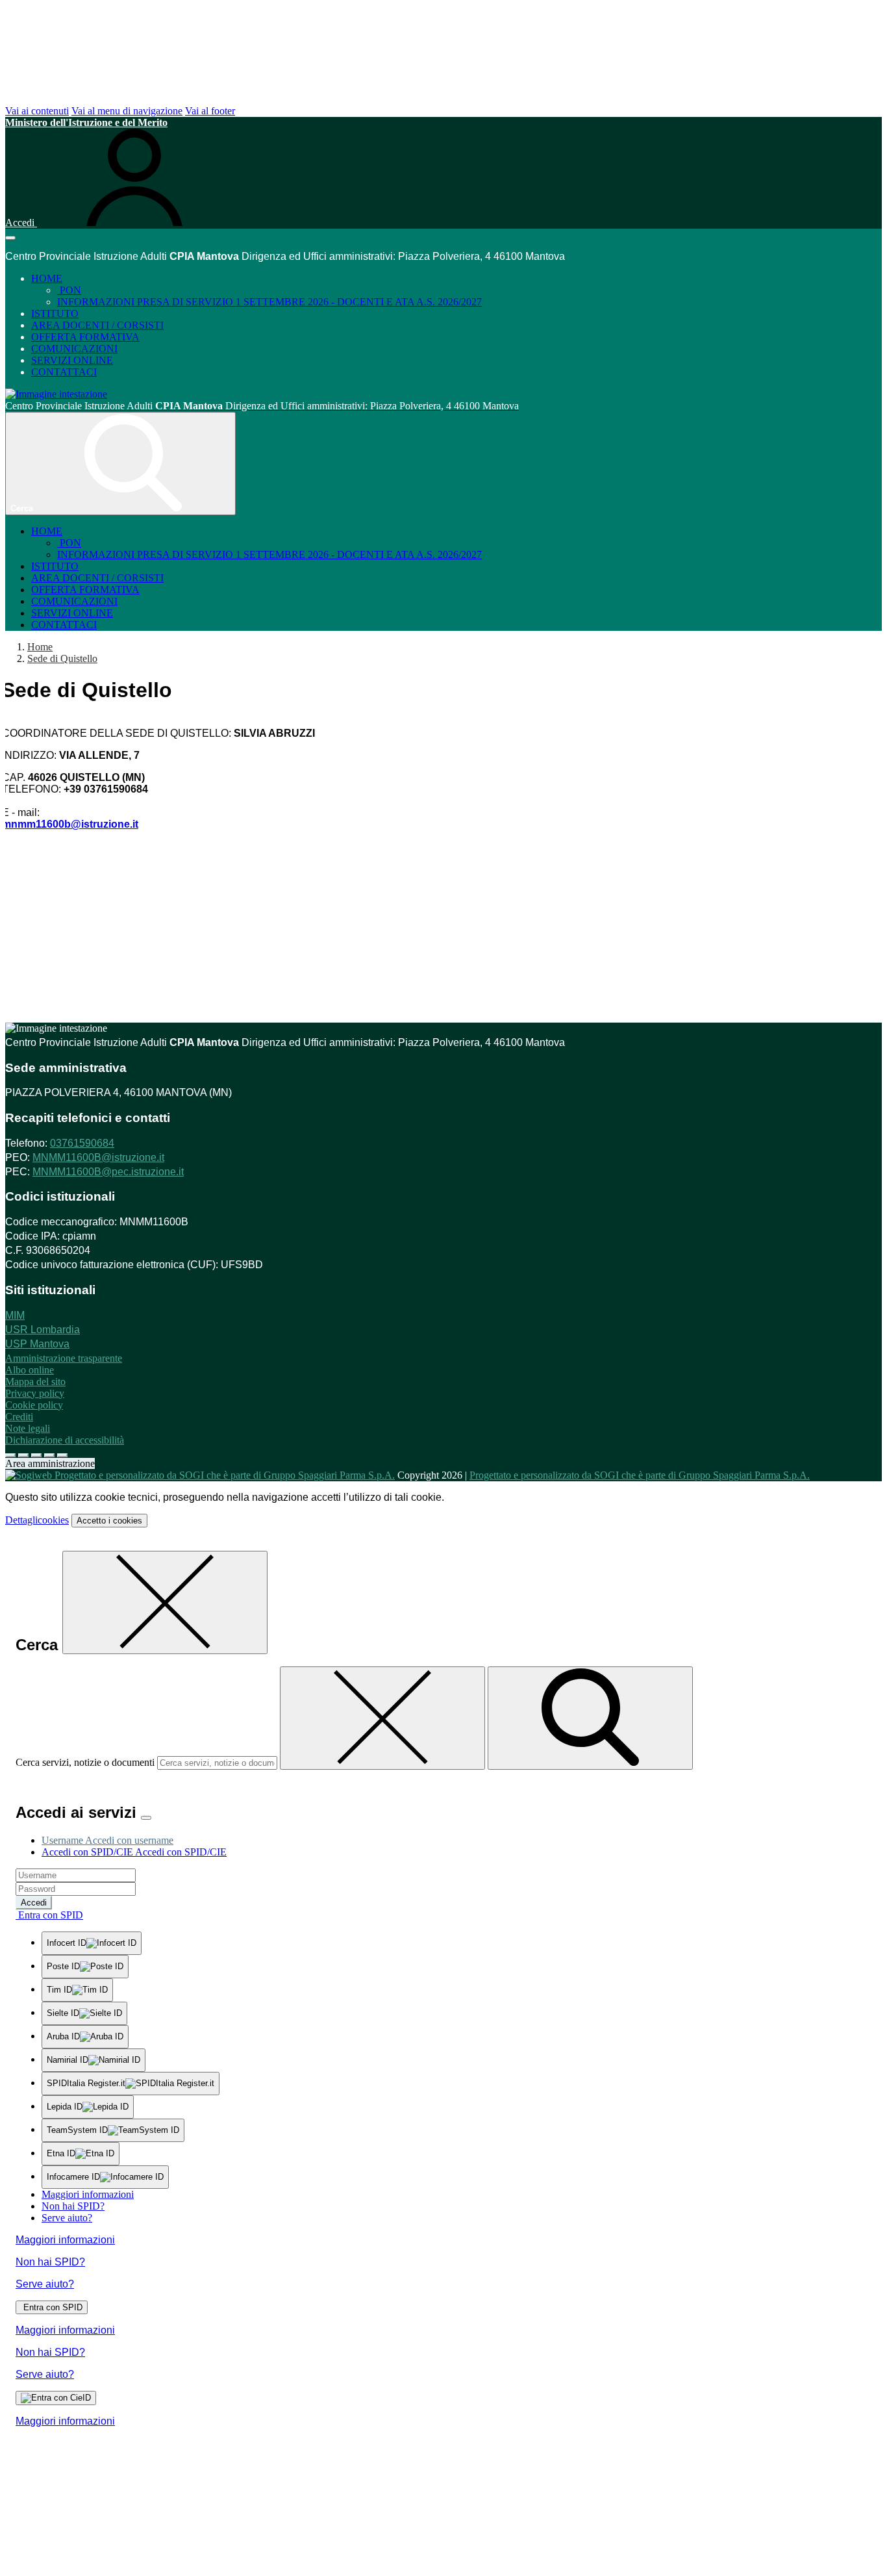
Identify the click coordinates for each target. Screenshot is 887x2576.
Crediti (19, 1417)
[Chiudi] (165, 1602)
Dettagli (37, 1520)
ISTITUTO (55, 313)
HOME (47, 278)
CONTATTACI (64, 372)
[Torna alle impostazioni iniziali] (62, 1455)
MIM (15, 1315)
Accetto (109, 1521)
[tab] (107, 1840)
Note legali (28, 1428)
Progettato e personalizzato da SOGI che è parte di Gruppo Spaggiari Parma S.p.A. (640, 1475)
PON (69, 290)
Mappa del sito (35, 1382)
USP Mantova (37, 1344)
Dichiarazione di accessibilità (65, 1440)
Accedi (34, 1903)
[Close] (146, 1818)
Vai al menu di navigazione (127, 111)
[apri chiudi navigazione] (10, 238)
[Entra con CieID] (56, 2398)
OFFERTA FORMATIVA (85, 337)
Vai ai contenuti (37, 111)
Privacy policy (35, 1393)
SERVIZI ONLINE (72, 360)
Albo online (30, 1370)
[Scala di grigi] (36, 1455)
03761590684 (82, 1143)
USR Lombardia (43, 1330)
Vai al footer (210, 111)
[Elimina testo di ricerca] (382, 1718)
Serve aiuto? (67, 2218)
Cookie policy (34, 1405)
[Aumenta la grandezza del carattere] (10, 1455)
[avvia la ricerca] (590, 1718)
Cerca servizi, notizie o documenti (85, 1762)
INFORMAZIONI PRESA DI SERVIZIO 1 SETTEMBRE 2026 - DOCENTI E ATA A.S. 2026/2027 (269, 302)
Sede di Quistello (62, 658)
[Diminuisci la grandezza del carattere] (23, 1455)
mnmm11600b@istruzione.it (70, 824)
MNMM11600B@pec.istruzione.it (108, 1172)
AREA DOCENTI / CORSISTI (97, 325)
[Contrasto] (49, 1455)
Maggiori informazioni (88, 2194)
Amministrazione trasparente (64, 1358)
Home (40, 647)
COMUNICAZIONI (74, 349)
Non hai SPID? (73, 2206)
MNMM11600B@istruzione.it (98, 1157)
